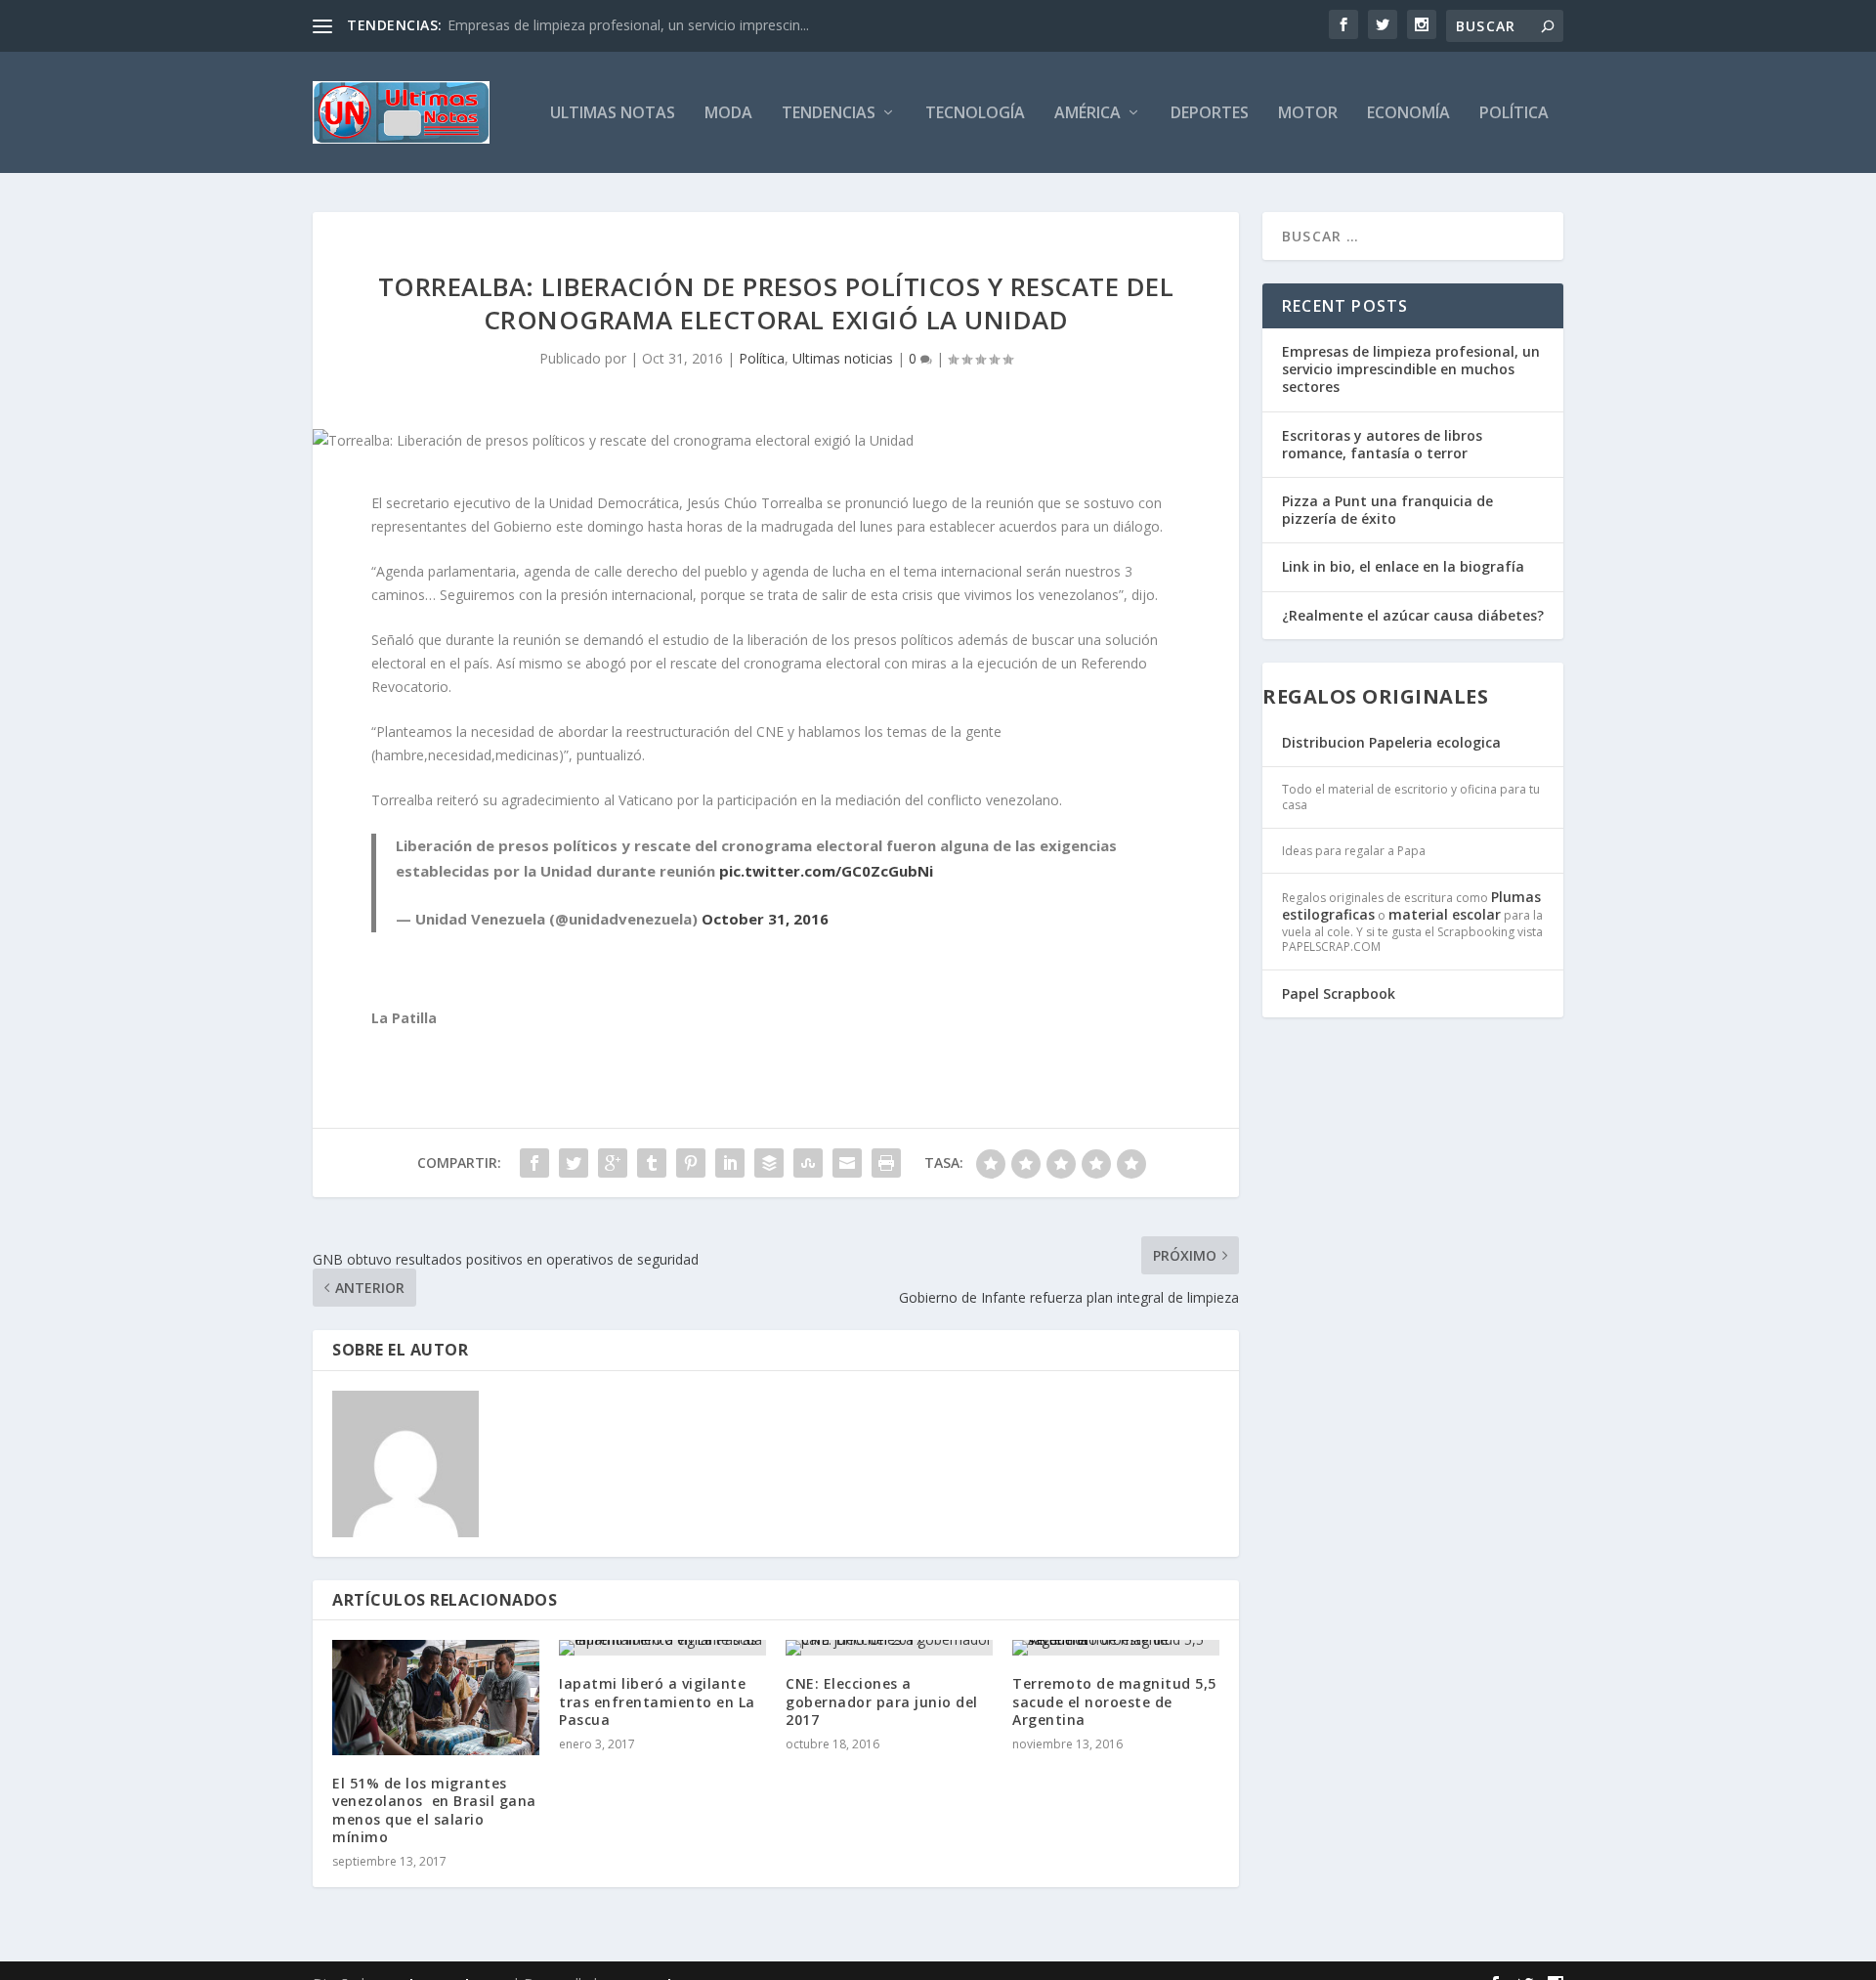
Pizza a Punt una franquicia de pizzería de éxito (1387, 510)
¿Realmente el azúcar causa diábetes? (1413, 615)
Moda (728, 114)
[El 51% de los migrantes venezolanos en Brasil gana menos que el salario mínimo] (436, 1698)
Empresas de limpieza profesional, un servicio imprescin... (628, 25)
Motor (1308, 114)
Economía (1408, 114)
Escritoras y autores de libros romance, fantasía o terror (1382, 444)
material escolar (1445, 914)
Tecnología (975, 114)
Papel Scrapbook (1339, 993)
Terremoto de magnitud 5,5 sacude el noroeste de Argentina (1114, 1701)
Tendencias (829, 114)
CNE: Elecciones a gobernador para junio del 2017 (882, 1701)
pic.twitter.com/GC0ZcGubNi (826, 871)
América (1087, 114)
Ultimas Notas (613, 114)
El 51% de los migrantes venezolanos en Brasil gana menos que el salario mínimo (434, 1810)
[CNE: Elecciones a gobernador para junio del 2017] (889, 1648)
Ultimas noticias (843, 358)
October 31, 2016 (765, 919)
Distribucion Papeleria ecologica (1391, 742)
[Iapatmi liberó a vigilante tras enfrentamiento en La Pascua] (662, 1648)
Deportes (1210, 114)
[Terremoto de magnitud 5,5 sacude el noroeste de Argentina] (1116, 1648)
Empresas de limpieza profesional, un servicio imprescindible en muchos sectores (1411, 369)
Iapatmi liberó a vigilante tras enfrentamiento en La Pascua (657, 1701)
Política (1514, 114)
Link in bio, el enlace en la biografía (1403, 566)
